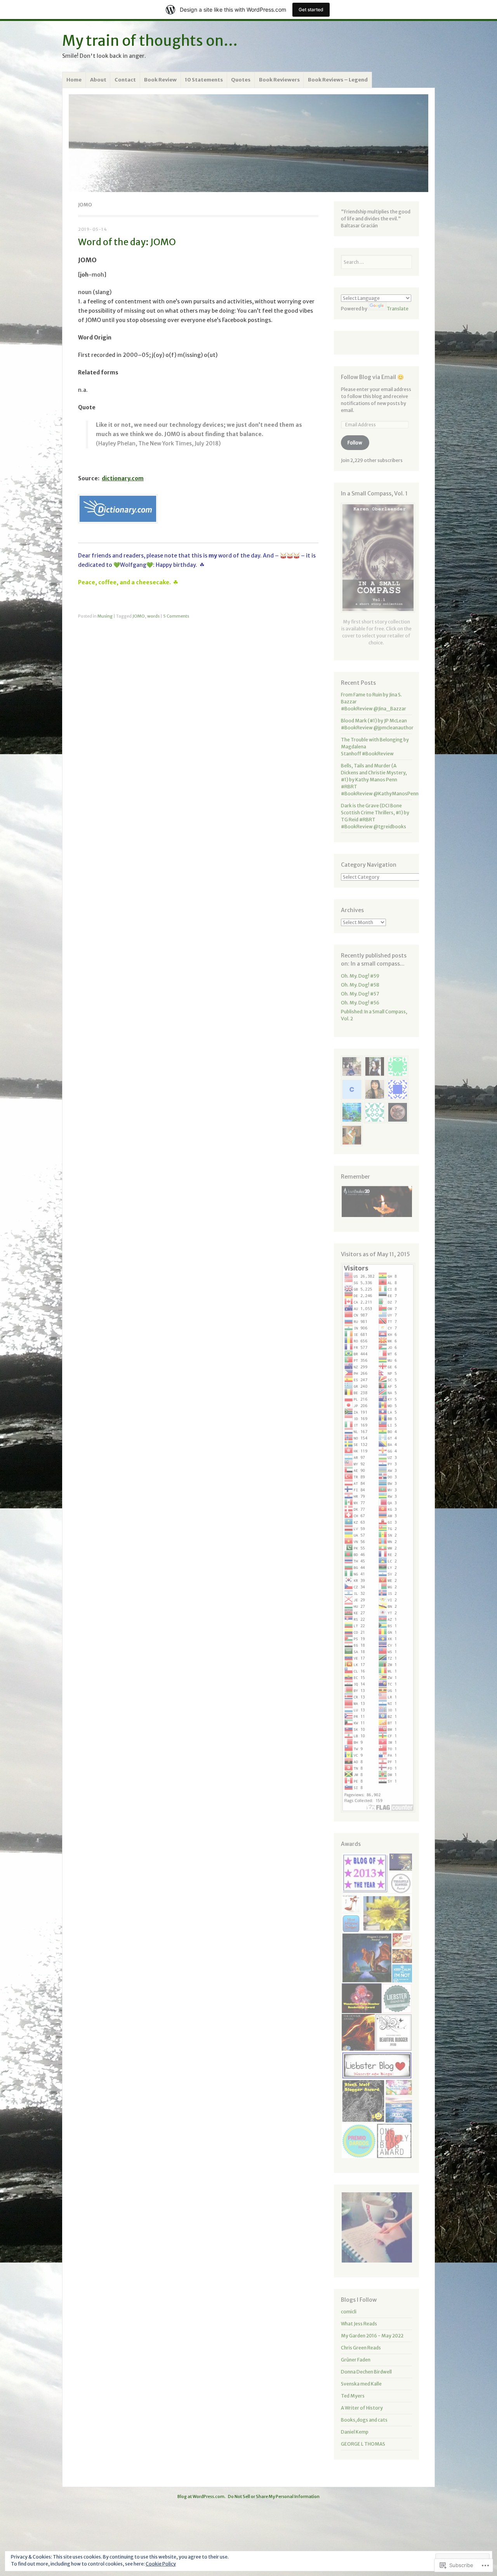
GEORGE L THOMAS (363, 2444)
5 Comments (176, 616)
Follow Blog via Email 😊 (372, 377)
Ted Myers (353, 2396)
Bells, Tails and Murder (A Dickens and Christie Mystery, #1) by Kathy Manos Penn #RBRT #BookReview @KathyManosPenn (380, 780)
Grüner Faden (356, 2360)
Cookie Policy (161, 2564)
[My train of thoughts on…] (248, 143)
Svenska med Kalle (361, 2384)
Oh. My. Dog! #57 (360, 994)
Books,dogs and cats (364, 2420)
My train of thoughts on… (150, 41)
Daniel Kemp (355, 2432)
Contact (125, 80)
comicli (349, 2312)
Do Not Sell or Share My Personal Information (274, 2496)
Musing (105, 616)
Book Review (160, 80)
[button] (376, 1201)
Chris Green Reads (361, 2348)
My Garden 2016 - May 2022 (372, 2336)
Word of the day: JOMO (127, 242)
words (153, 616)
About (98, 80)
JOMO (139, 616)
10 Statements (204, 80)
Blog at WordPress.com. (202, 2496)
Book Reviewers (279, 80)
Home (74, 80)
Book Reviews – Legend (338, 80)
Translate (398, 309)
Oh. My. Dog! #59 (360, 976)
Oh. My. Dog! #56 (360, 1003)
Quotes (241, 80)
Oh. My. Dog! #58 (360, 985)
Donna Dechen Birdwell (366, 2372)
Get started (311, 10)
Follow (355, 442)
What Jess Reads (359, 2324)
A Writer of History (362, 2408)
